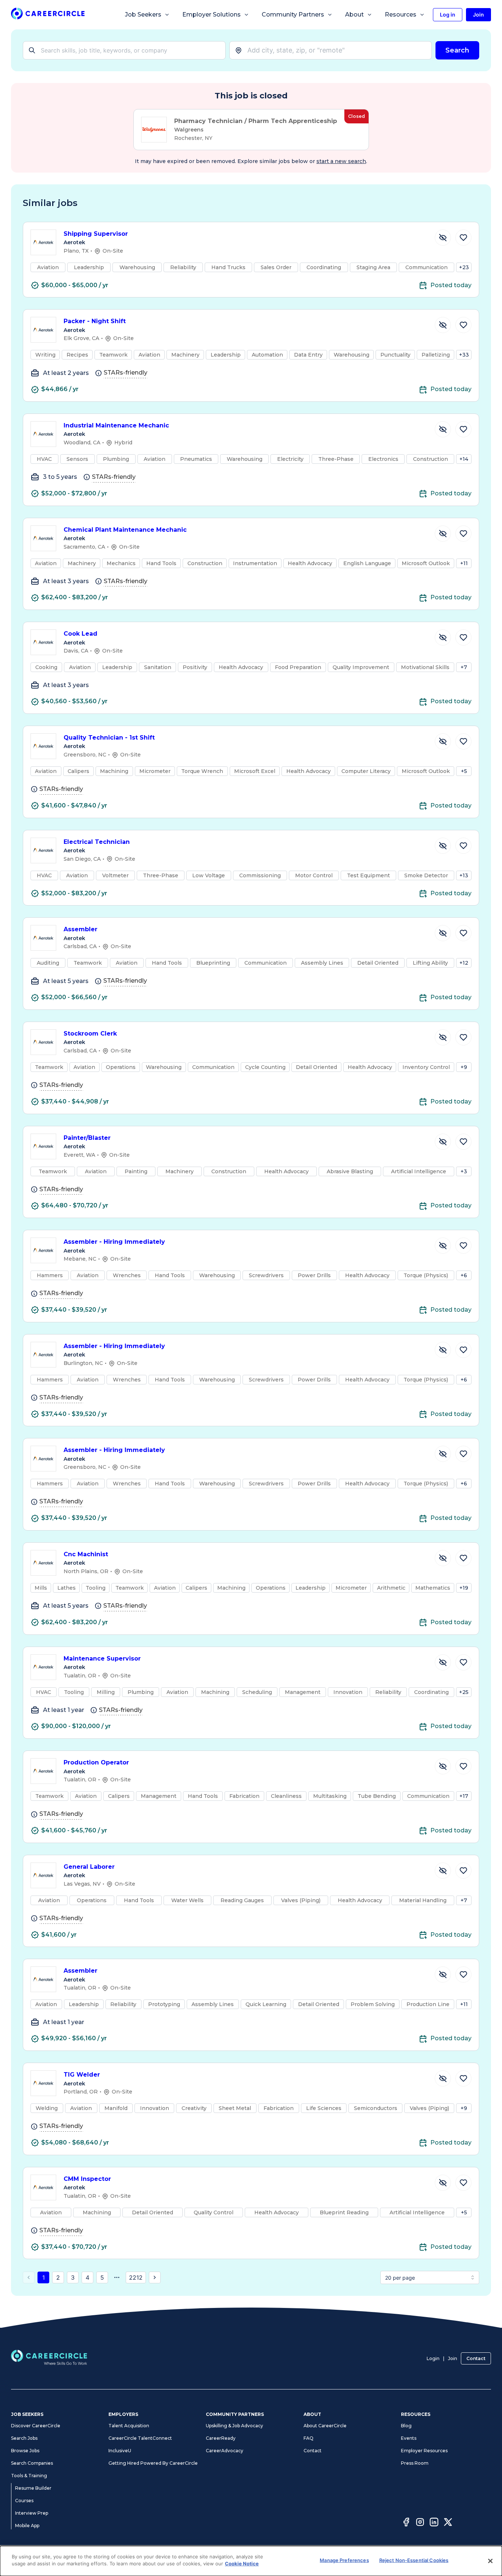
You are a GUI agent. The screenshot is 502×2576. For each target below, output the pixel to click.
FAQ (309, 2438)
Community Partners (293, 15)
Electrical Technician (97, 842)
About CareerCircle (325, 2426)
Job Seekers (143, 15)
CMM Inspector (87, 2179)
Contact (476, 2358)
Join (453, 2358)
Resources (401, 15)
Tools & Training (29, 2476)
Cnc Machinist (86, 1554)
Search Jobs (24, 2438)
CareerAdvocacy (225, 2451)
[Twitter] (448, 2523)
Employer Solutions (211, 15)
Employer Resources (424, 2451)
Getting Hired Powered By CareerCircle (153, 2463)
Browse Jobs (25, 2451)
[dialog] (251, 2561)
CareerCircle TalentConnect (140, 2438)
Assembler (80, 929)
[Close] (490, 2561)
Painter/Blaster (87, 1138)
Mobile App (27, 2526)
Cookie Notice (242, 2564)
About (354, 15)
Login (433, 2358)
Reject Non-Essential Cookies (414, 2560)
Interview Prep (32, 2513)
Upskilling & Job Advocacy (234, 2426)
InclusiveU (120, 2451)
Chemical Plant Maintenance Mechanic (125, 530)
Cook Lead (80, 634)
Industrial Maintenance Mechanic (116, 425)
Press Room (415, 2463)
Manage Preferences (344, 2560)
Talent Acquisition (129, 2426)
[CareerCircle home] (48, 15)
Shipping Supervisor (96, 234)
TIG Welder (82, 2075)
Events (409, 2438)
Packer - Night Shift (95, 321)
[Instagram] (420, 2523)
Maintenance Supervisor (102, 1659)
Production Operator (96, 1762)
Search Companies (32, 2463)
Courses (24, 2501)
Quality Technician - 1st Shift (109, 738)
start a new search (341, 161)
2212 (136, 2277)
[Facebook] (406, 2523)
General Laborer (89, 1867)
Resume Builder (33, 2488)
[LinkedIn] (434, 2523)
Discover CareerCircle (36, 2426)
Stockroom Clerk (90, 1034)
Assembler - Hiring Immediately (114, 1242)
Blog (406, 2426)
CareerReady (221, 2438)
